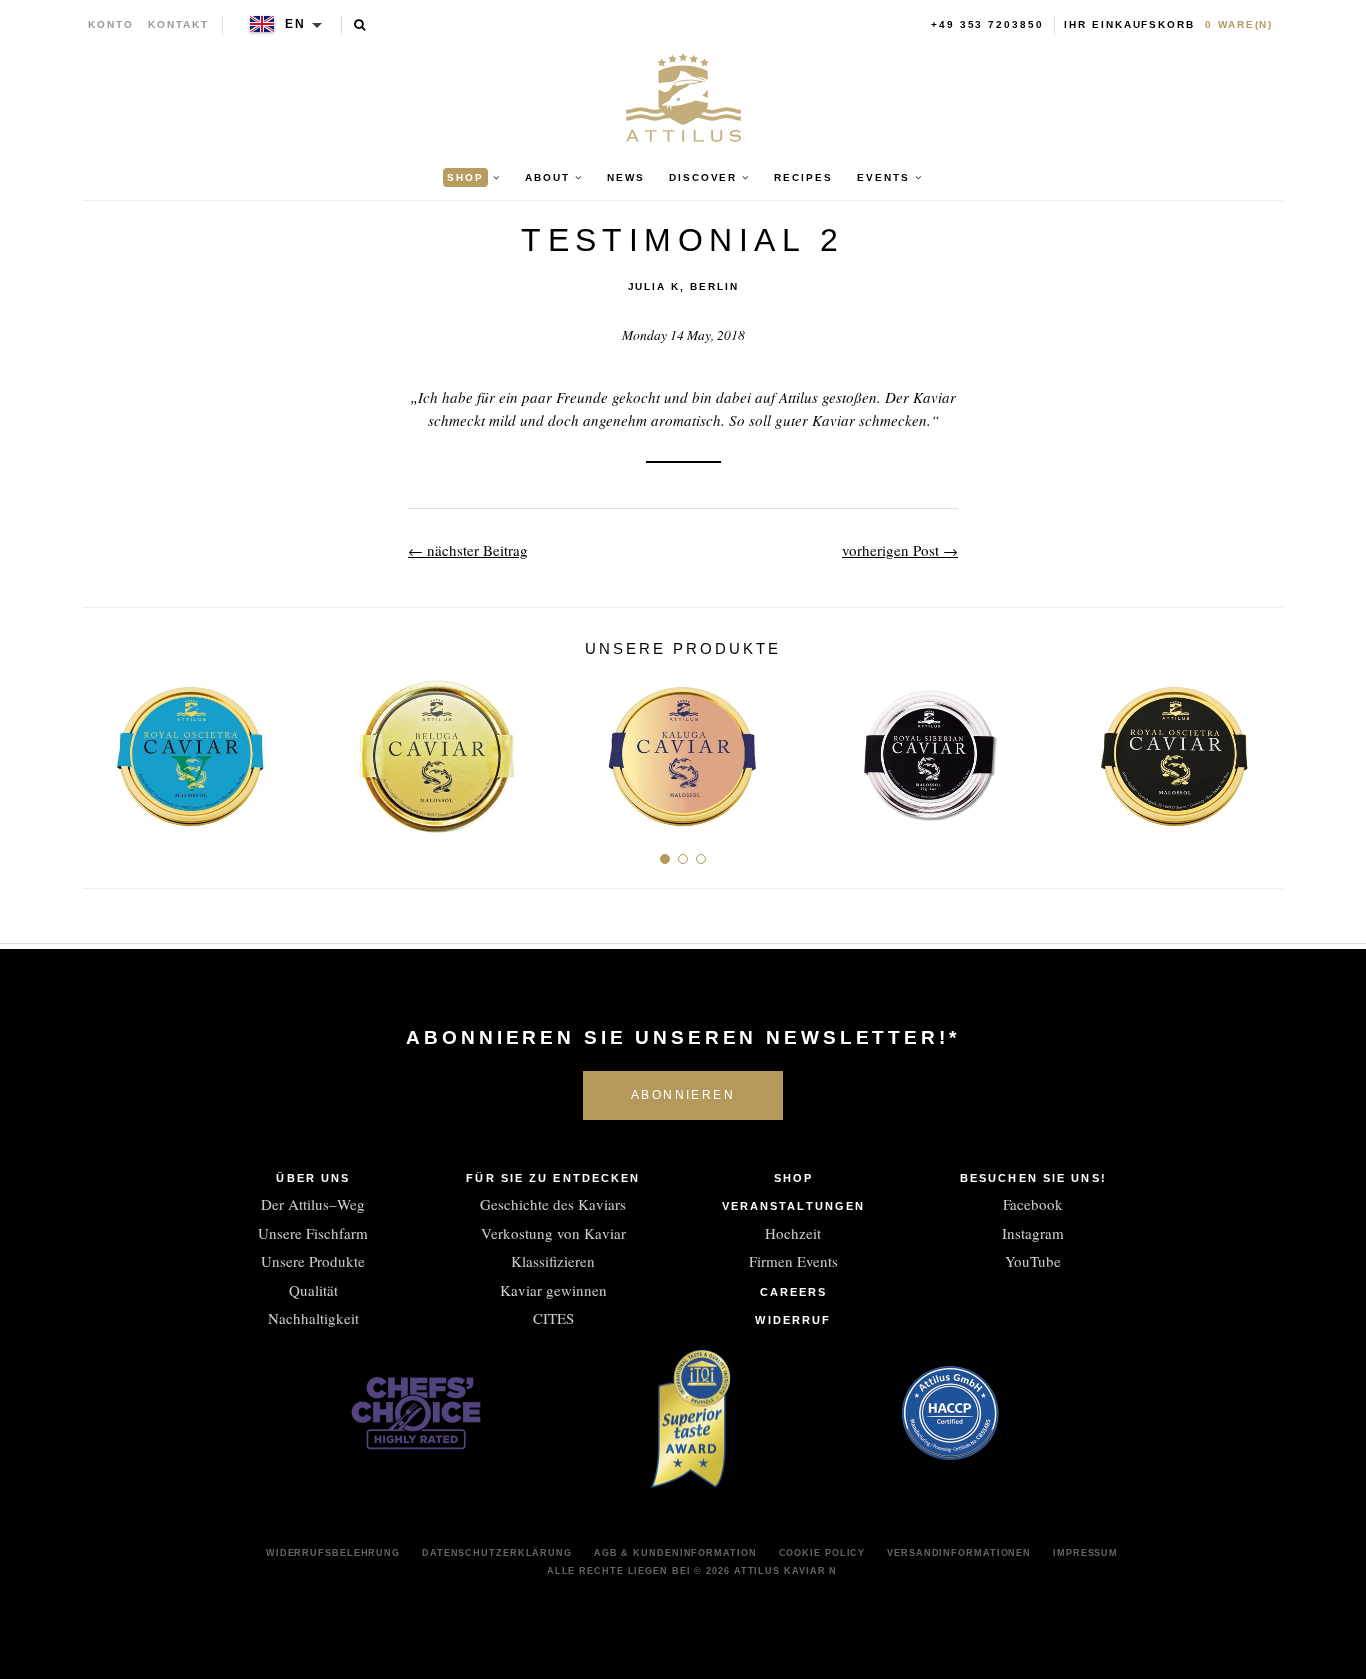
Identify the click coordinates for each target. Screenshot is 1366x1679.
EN (295, 24)
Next (1260, 748)
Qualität (313, 1290)
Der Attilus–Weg (313, 1204)
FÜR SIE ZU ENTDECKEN (553, 1178)
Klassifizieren (553, 1261)
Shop (793, 1178)
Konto (111, 24)
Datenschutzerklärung (497, 1553)
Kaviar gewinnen (553, 1290)
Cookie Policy (822, 1553)
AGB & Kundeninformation (675, 1553)
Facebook (1033, 1204)
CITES (553, 1318)
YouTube (1033, 1261)
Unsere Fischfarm (313, 1233)
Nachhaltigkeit (313, 1318)
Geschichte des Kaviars (553, 1204)
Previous (105, 748)
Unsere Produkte (313, 1261)
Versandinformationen (959, 1553)
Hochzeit (793, 1233)
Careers (794, 1292)
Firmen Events (793, 1261)
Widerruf (793, 1320)
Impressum (1085, 1553)
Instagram (1033, 1233)
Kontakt (178, 24)
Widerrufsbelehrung (333, 1553)
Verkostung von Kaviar (553, 1233)
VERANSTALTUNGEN (794, 1206)
